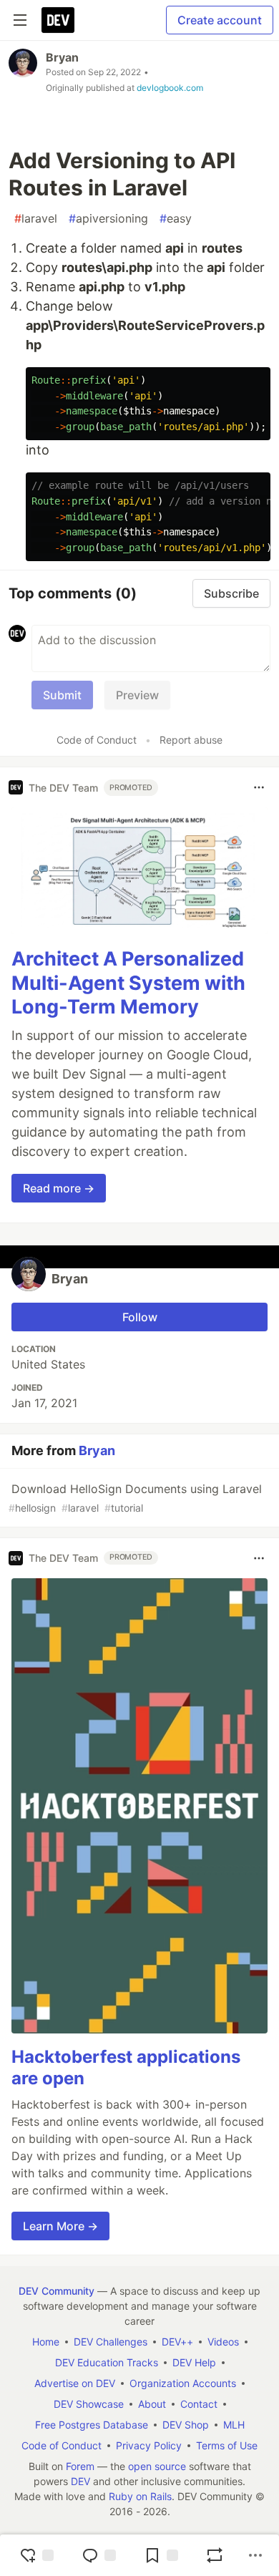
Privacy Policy (149, 2445)
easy (176, 218)
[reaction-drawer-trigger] (36, 2555)
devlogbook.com (170, 88)
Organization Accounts (183, 2383)
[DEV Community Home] (58, 20)
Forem (80, 2466)
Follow (140, 1317)
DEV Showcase (89, 2404)
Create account (220, 20)
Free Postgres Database (92, 2425)
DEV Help (194, 2362)
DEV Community (57, 2291)
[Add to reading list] (161, 2555)
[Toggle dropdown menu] (259, 787)
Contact (199, 2404)
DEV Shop (186, 2425)
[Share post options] (255, 2555)
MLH (234, 2425)
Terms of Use (227, 2445)
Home (46, 2342)
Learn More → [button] (60, 2226)
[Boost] (215, 2555)
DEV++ (177, 2342)
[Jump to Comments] (99, 2555)
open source (157, 2466)
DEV (80, 2481)
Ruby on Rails (140, 2496)
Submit (62, 695)
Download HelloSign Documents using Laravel (135, 1498)
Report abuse (191, 740)
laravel (36, 218)
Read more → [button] (59, 1188)
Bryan (62, 57)
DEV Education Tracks (107, 2362)
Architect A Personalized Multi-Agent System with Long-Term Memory (128, 983)
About (152, 2404)
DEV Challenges (111, 2342)
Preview (137, 695)
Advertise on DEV (75, 2383)
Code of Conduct (97, 740)
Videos (223, 2342)
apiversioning (108, 218)
